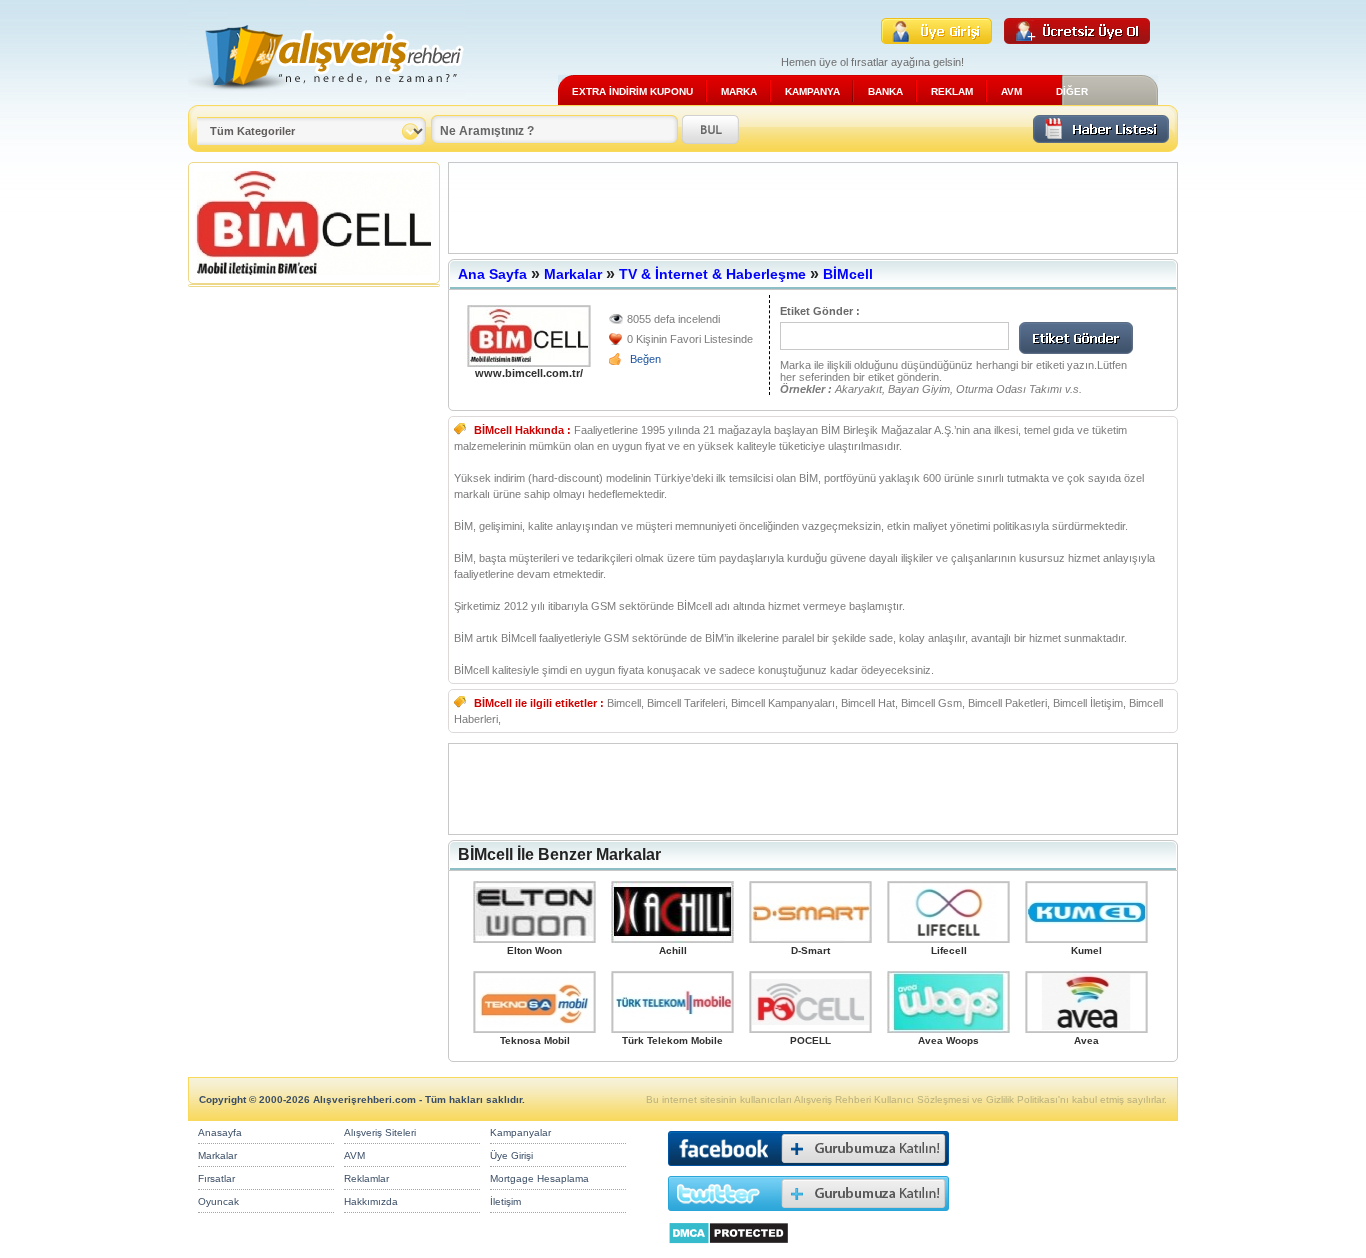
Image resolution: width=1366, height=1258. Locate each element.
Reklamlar (366, 1178)
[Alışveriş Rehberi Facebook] (808, 1170)
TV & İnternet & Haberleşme (712, 274)
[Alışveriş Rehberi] (326, 97)
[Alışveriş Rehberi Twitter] (808, 1215)
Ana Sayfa (492, 274)
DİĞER (1072, 91)
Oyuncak (218, 1201)
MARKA (739, 91)
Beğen (645, 359)
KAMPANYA (812, 91)
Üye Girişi (511, 1155)
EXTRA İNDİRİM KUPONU (632, 91)
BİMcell (848, 274)
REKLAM (952, 91)
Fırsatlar (216, 1178)
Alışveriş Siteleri (380, 1132)
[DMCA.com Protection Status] (728, 1249)
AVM (1011, 91)
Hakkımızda (371, 1201)
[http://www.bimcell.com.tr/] (529, 336)
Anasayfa (220, 1132)
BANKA (885, 91)
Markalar (573, 274)
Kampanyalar (520, 1132)
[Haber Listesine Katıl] (1101, 137)
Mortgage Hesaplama (539, 1178)
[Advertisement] (813, 208)
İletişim (505, 1201)
